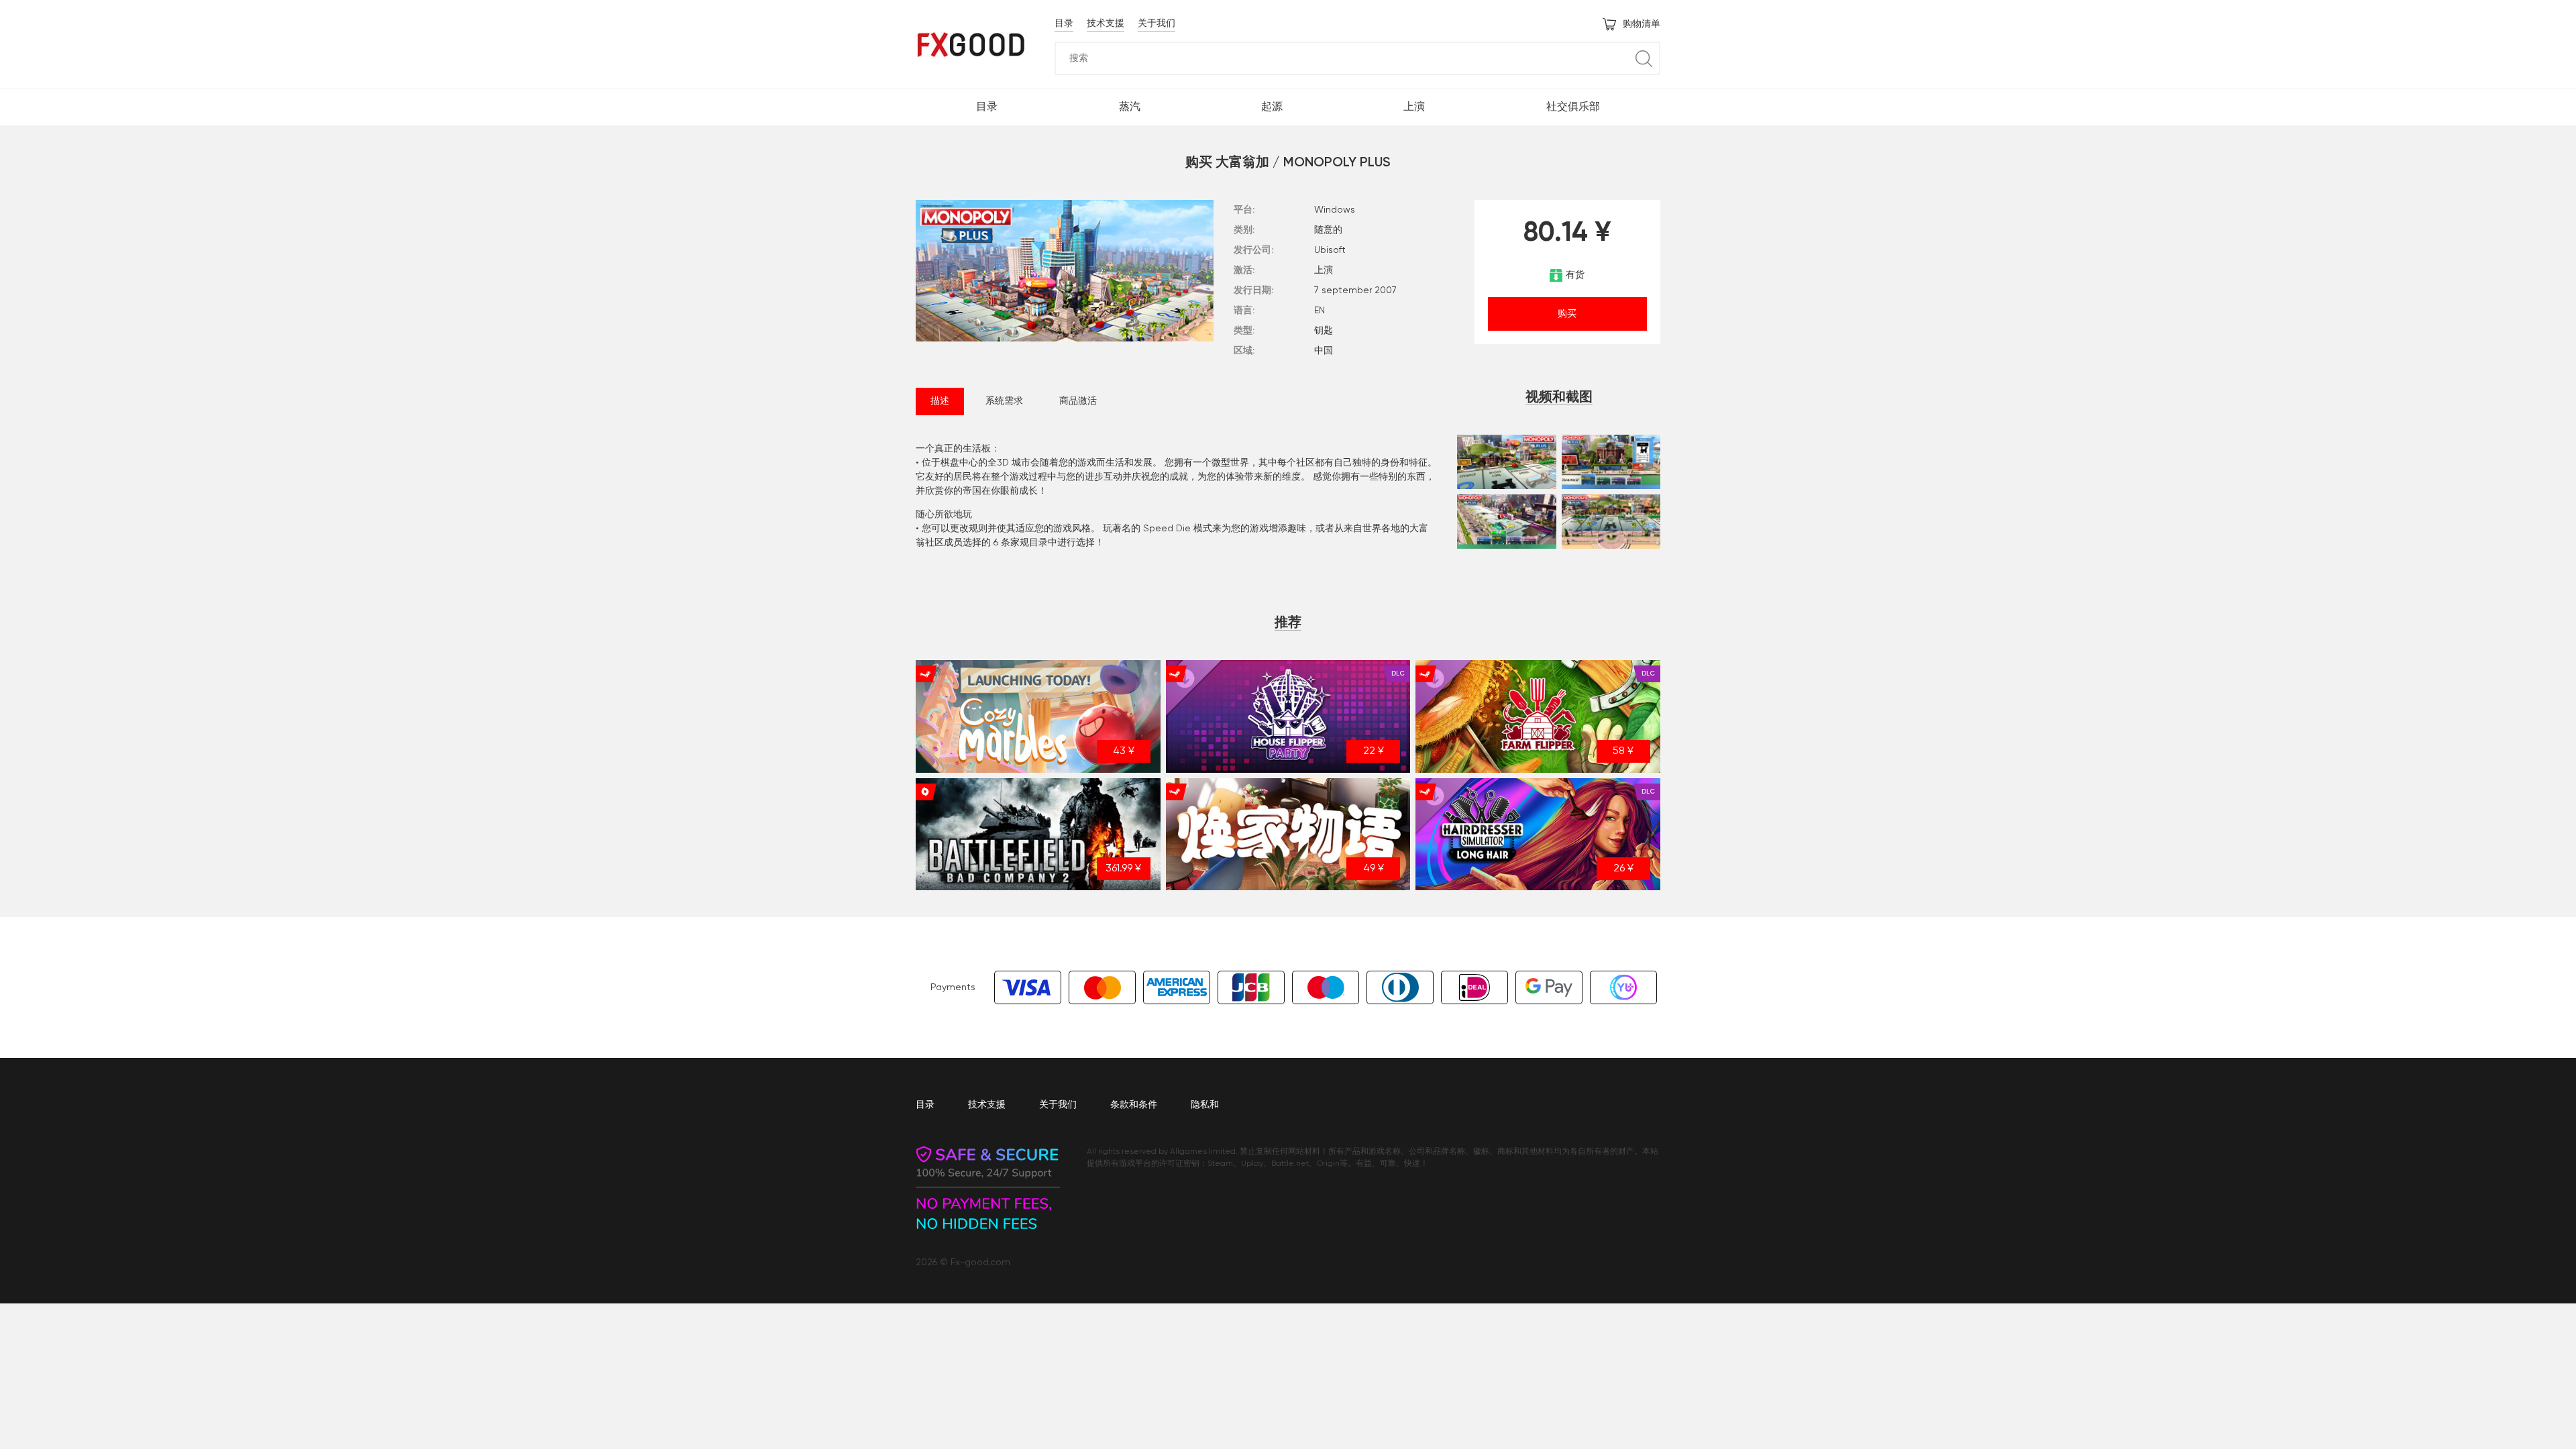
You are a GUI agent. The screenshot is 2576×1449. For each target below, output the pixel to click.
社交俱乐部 (1573, 107)
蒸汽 (1130, 107)
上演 (1414, 107)
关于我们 (1157, 23)
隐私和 (1205, 1105)
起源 (1272, 107)
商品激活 (1078, 401)
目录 (1064, 23)
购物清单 (1642, 24)
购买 (1567, 314)
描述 (940, 401)
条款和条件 (1134, 1105)
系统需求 (1004, 401)
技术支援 (1106, 23)
